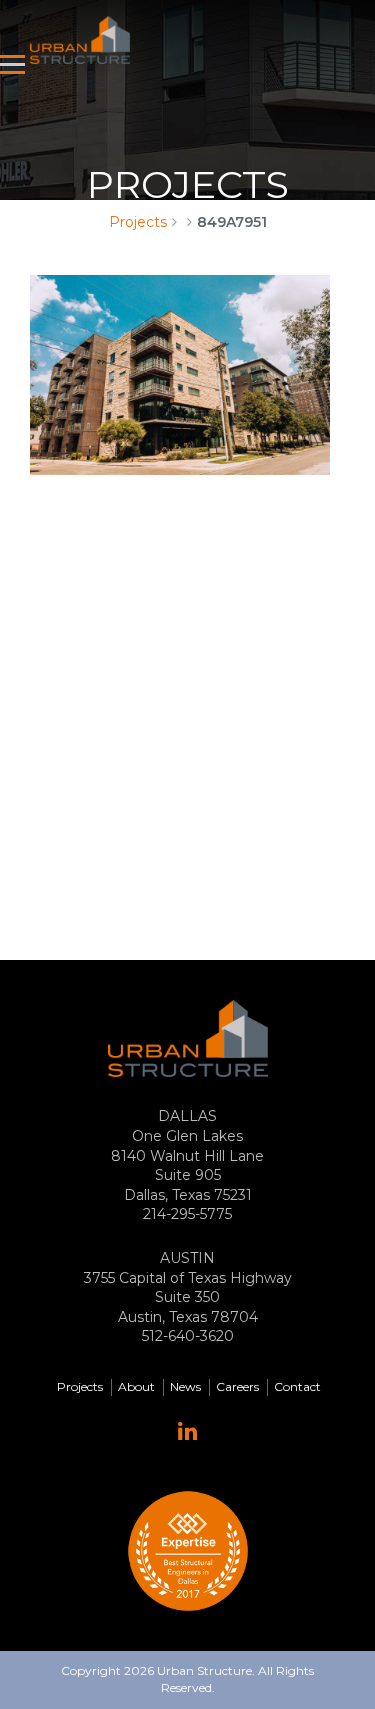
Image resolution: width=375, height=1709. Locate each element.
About (136, 1386)
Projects (138, 222)
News (185, 1386)
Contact (297, 1386)
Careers (237, 1386)
